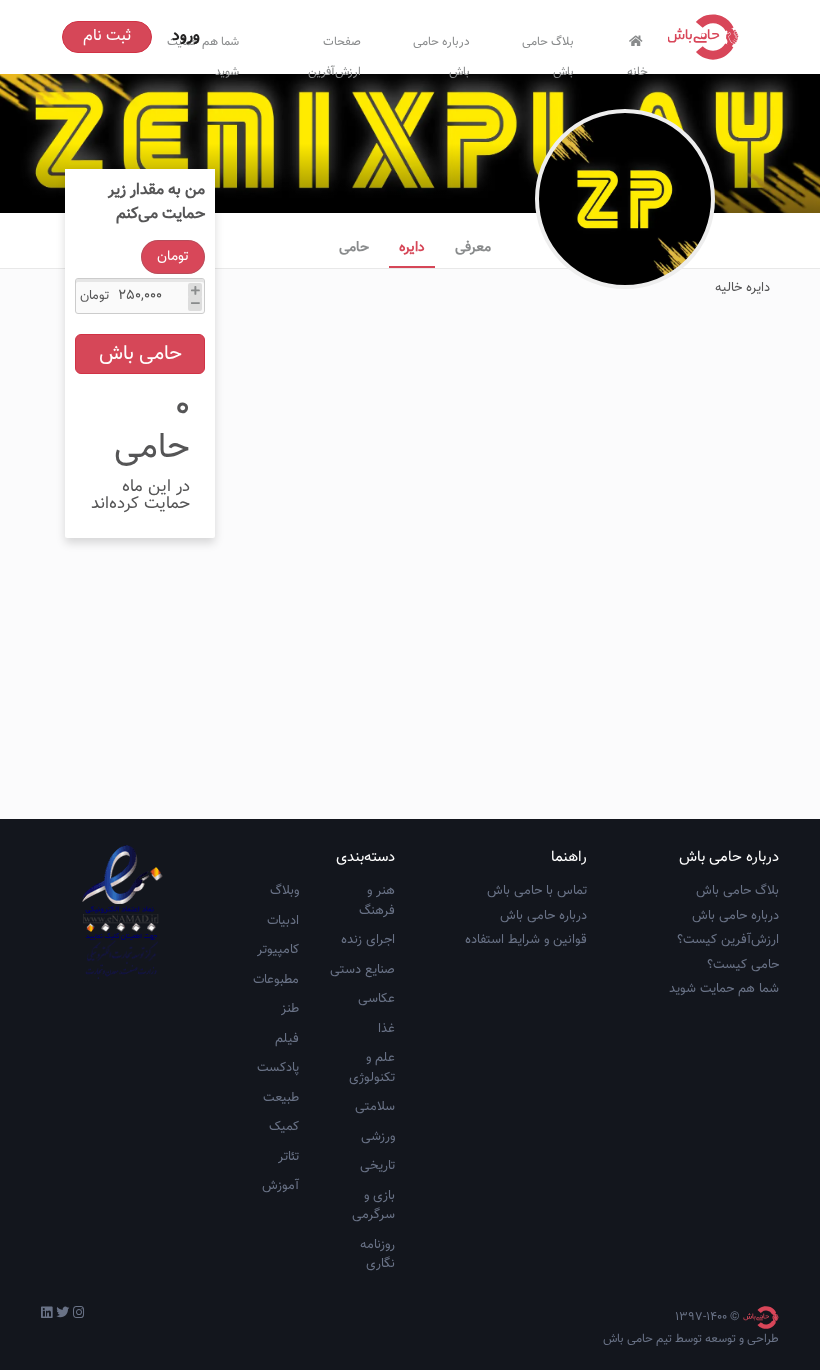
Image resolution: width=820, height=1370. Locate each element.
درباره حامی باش (441, 52)
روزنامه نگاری (377, 1255)
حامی (354, 248)
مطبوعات (276, 980)
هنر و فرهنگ (377, 901)
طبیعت (281, 1098)
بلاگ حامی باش (548, 52)
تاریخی (377, 1166)
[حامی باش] (708, 37)
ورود (186, 36)
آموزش (280, 1186)
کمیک (284, 1127)
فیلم (287, 1039)
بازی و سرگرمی (373, 1206)
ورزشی (378, 1137)
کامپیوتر (278, 950)
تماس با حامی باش (537, 891)
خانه (637, 67)
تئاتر (288, 1157)
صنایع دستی (362, 970)
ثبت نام (107, 36)
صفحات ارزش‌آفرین (334, 52)
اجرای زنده (368, 940)
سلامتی (375, 1107)
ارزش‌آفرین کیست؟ (728, 940)
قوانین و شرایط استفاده (526, 940)
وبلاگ (284, 891)
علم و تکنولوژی (372, 1068)
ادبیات (283, 921)
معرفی (473, 248)
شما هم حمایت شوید (724, 989)
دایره (412, 248)
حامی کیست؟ (743, 965)
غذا (386, 1029)
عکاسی (376, 999)
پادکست (278, 1068)
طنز (290, 1009)
